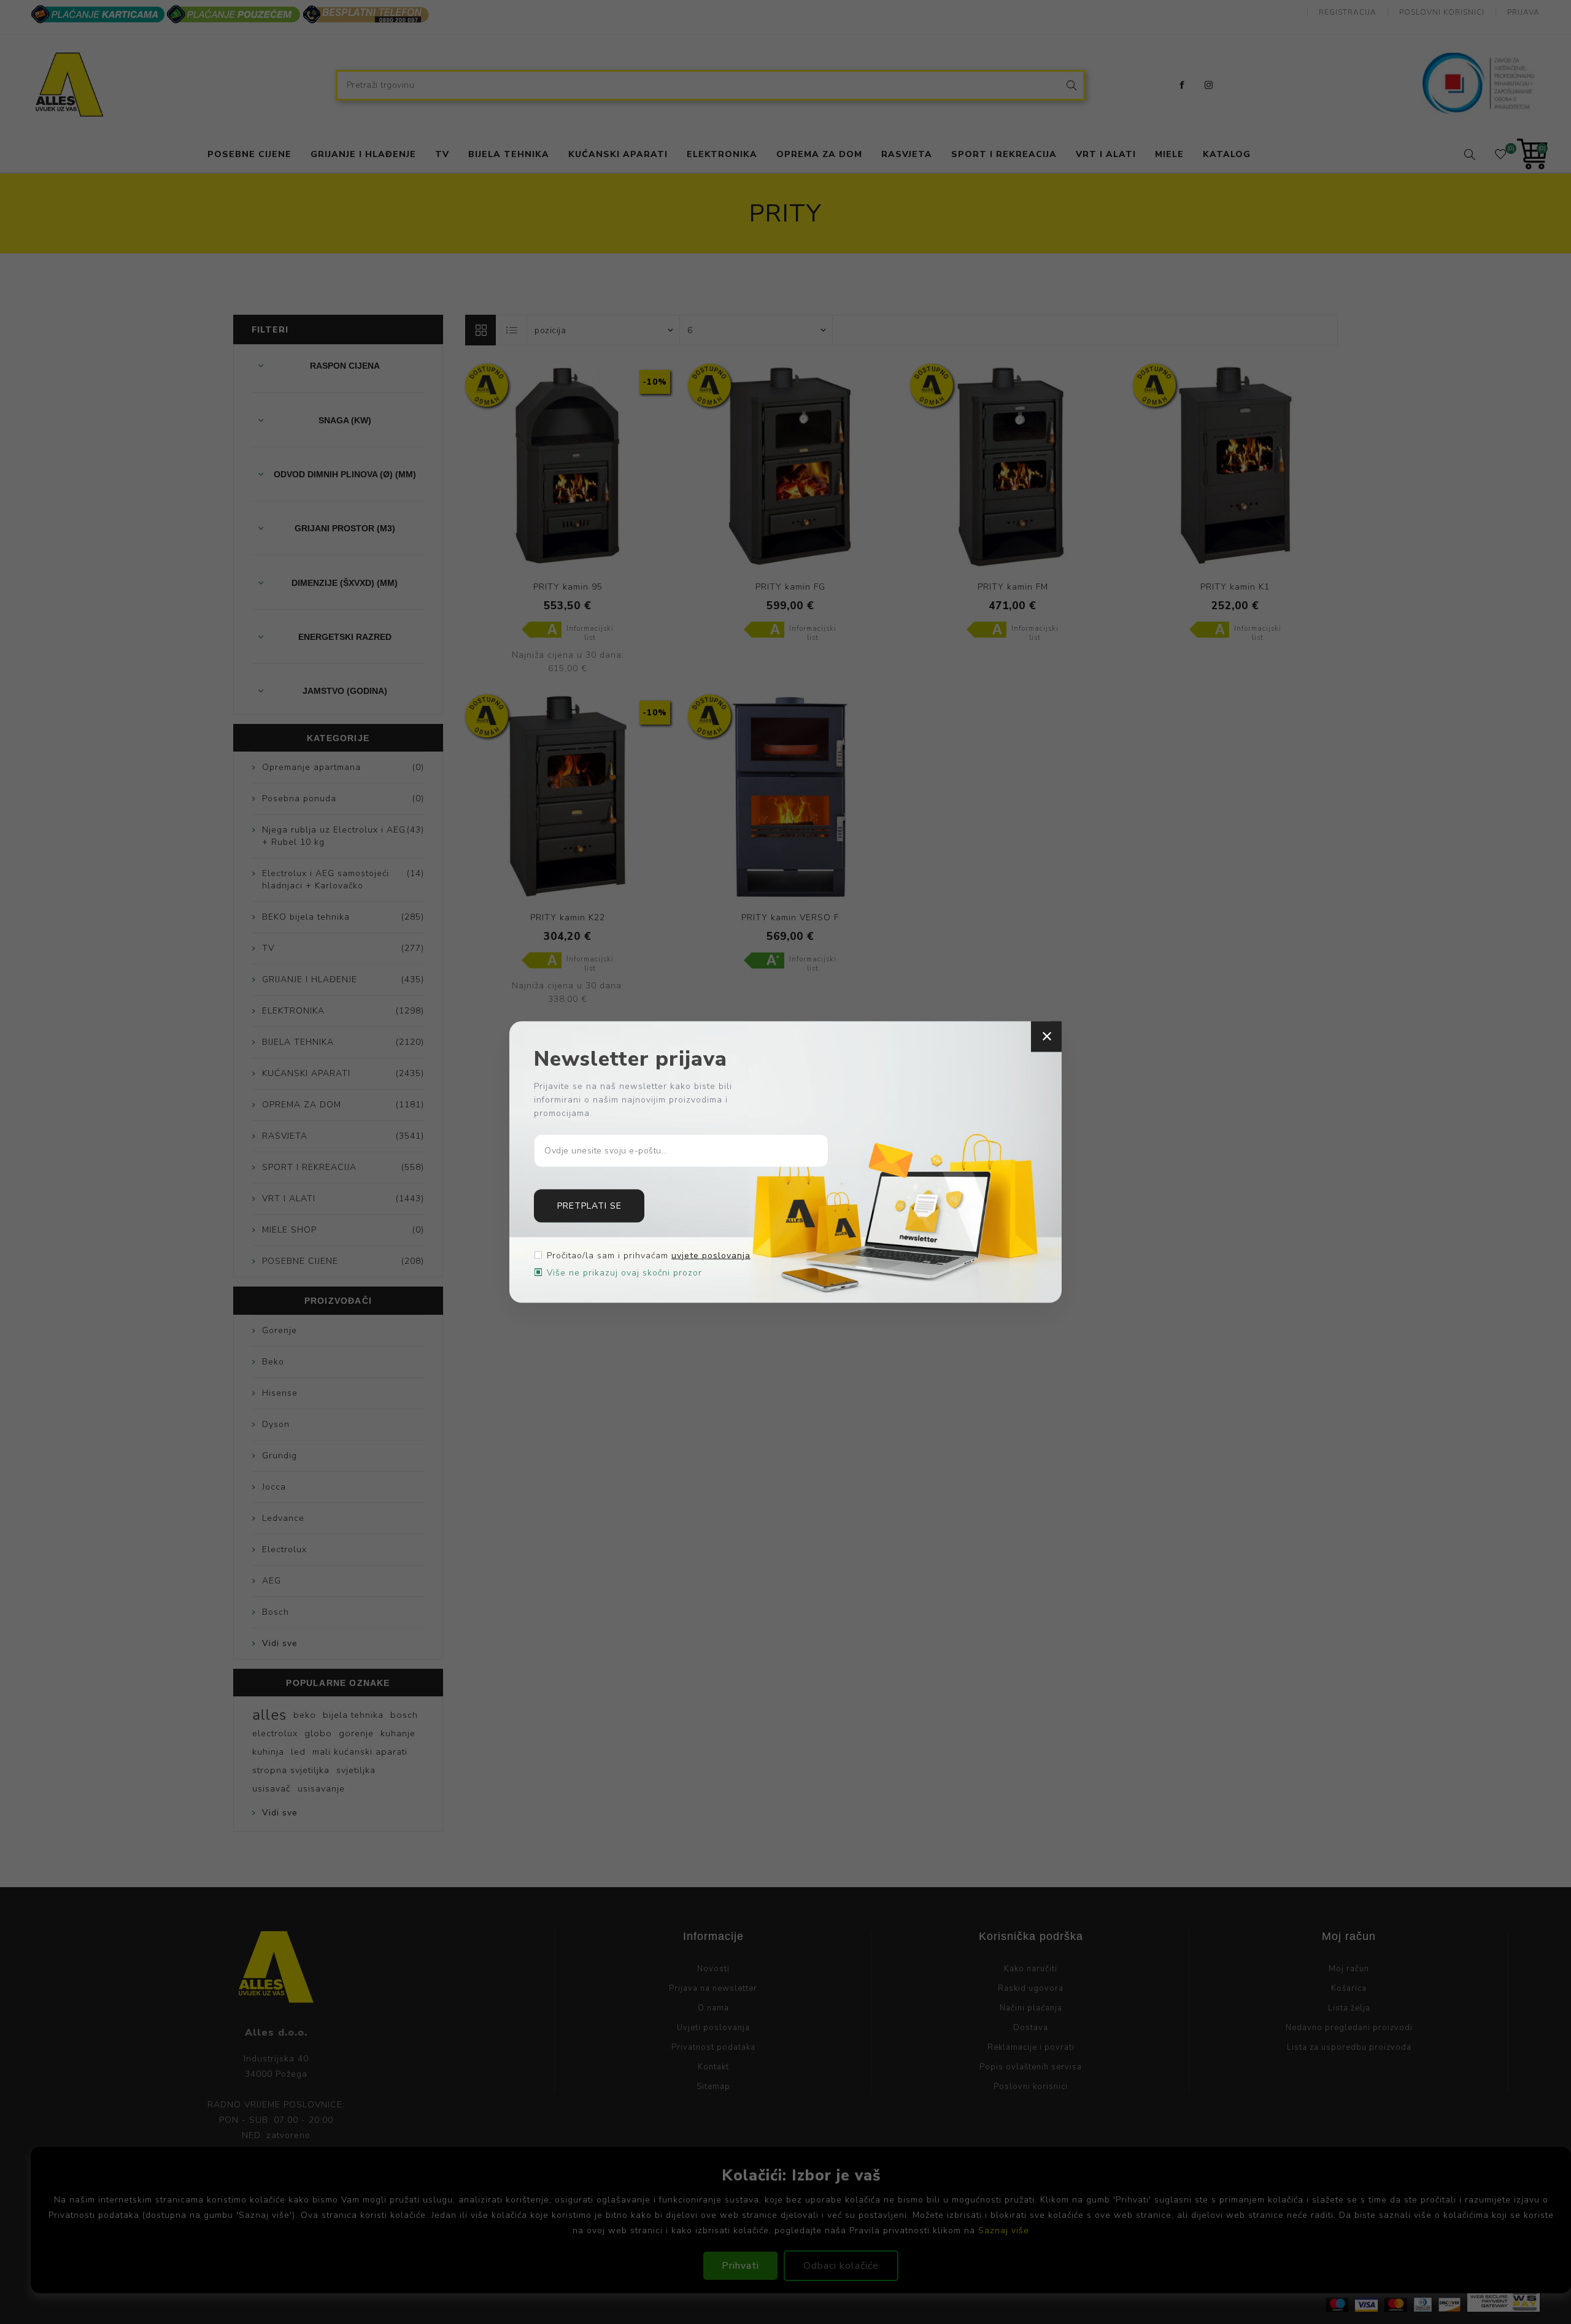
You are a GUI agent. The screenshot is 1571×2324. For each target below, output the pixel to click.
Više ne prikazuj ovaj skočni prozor (624, 1272)
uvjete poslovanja (711, 1255)
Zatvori (1046, 1037)
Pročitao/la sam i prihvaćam (649, 1255)
